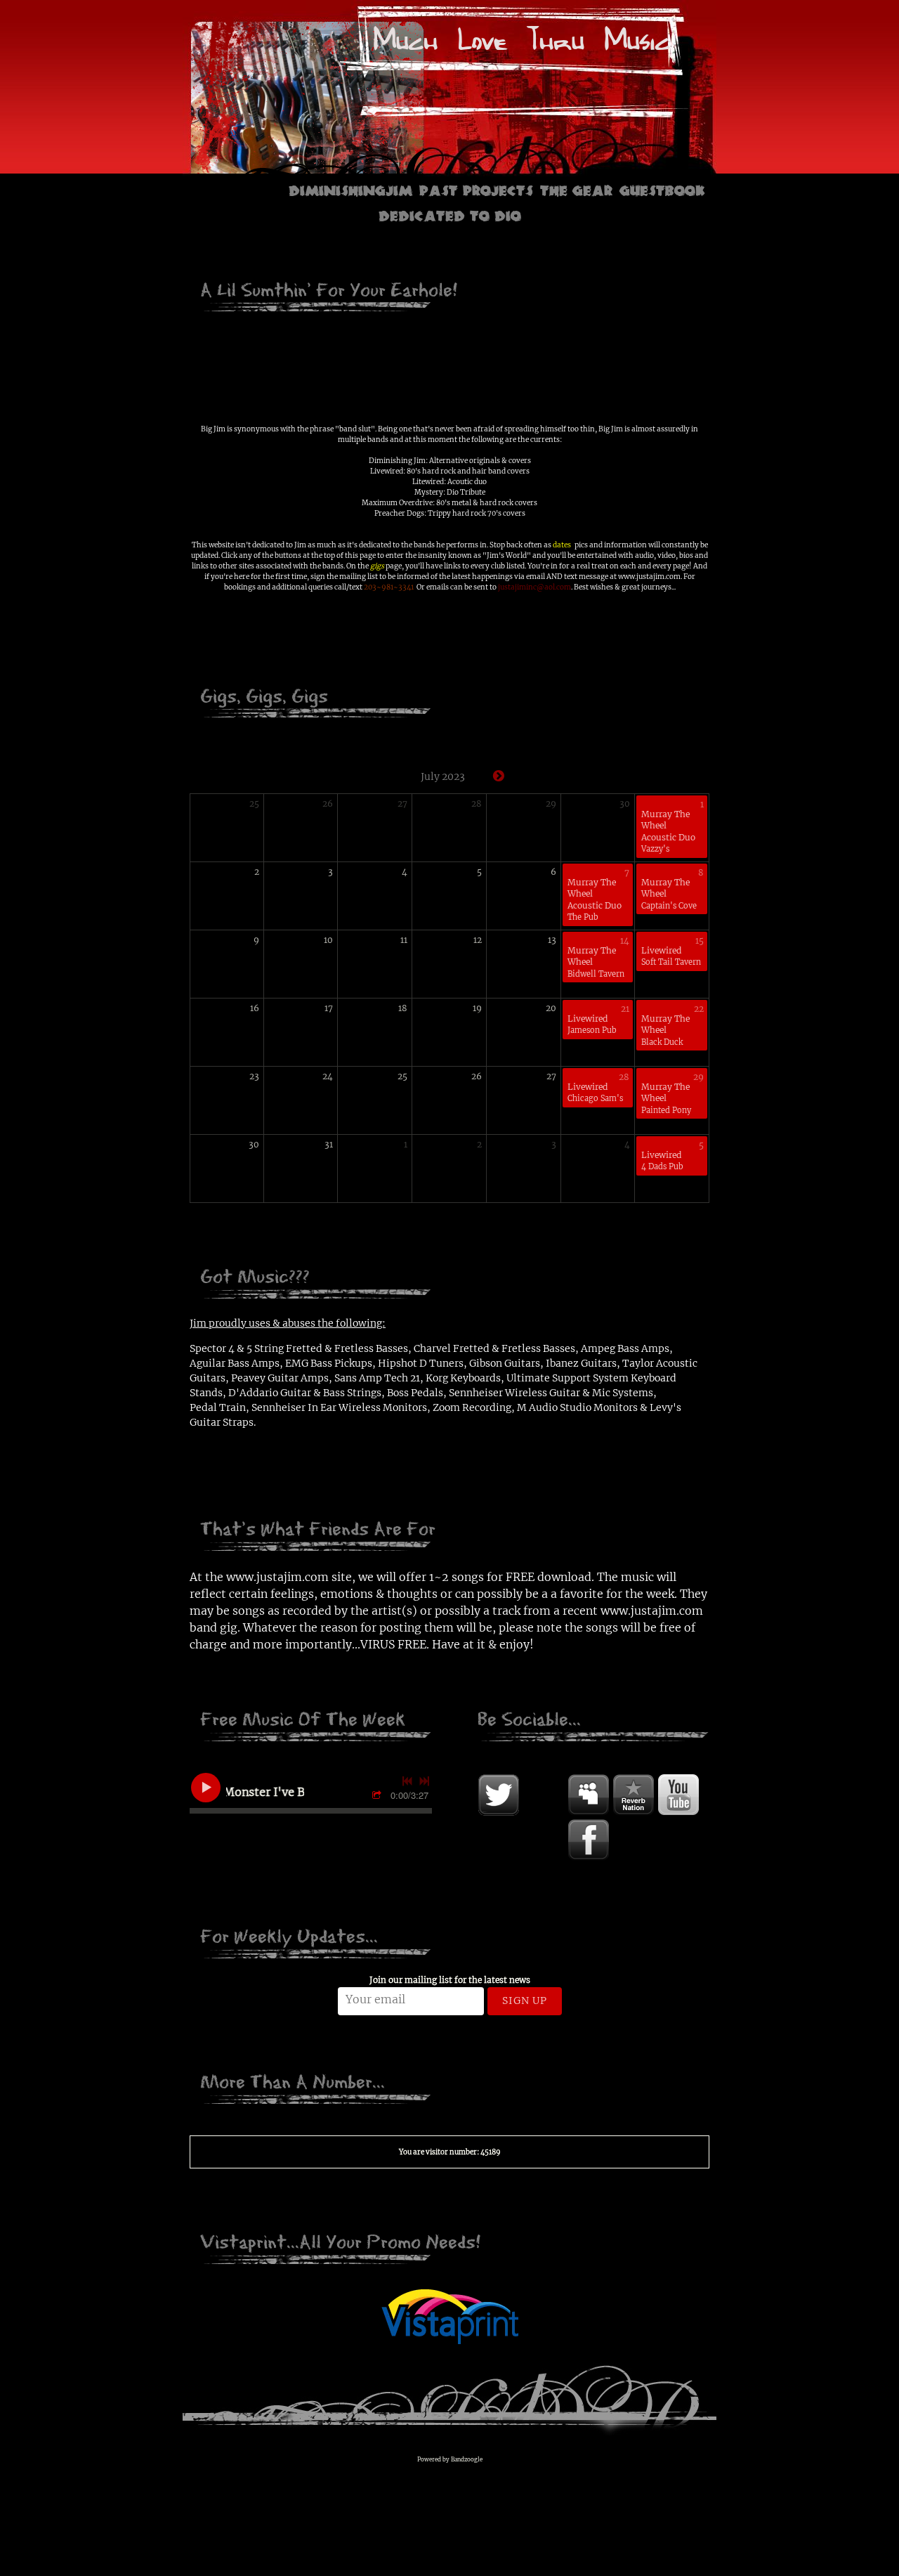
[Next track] (424, 1781)
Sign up (525, 2001)
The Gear (576, 189)
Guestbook (662, 189)
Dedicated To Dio (450, 214)
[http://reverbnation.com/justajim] (634, 1795)
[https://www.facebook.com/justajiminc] (544, 1795)
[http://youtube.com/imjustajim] (678, 1795)
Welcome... (238, 189)
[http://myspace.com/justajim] (589, 1795)
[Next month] (499, 776)
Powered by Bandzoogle (450, 2459)
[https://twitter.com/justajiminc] (499, 1795)
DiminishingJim (350, 189)
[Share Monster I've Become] (379, 1796)
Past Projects (476, 189)
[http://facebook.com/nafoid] (589, 1840)
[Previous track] (407, 1781)
